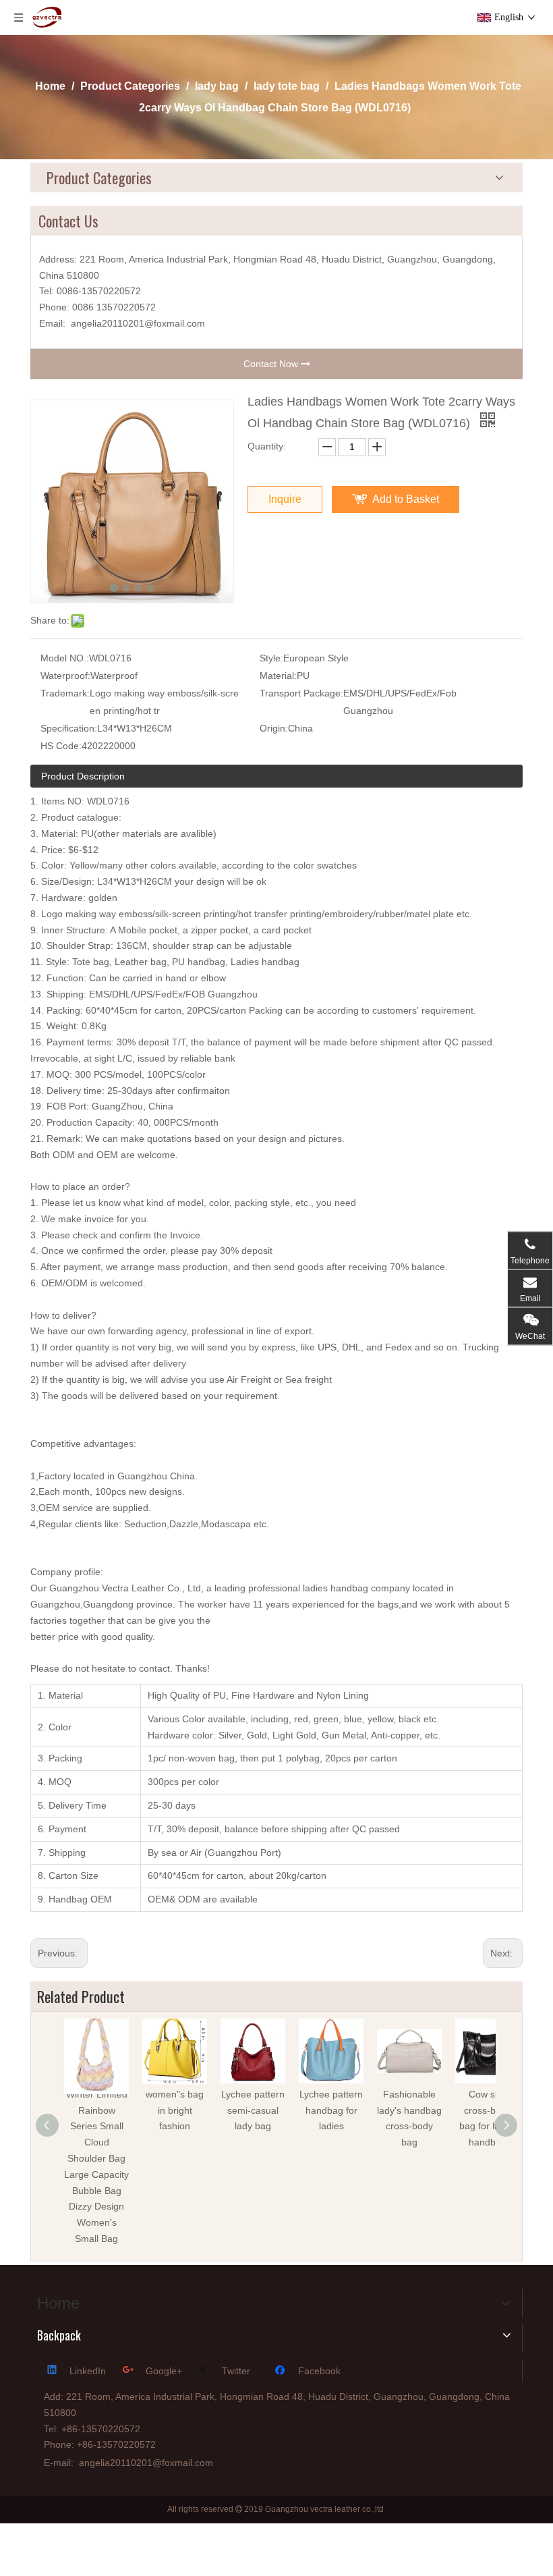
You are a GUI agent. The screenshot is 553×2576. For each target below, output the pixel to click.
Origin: (274, 728)
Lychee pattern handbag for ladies (331, 2110)
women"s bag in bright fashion (175, 2110)
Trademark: (65, 693)
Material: (278, 676)
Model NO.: (65, 658)
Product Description (83, 776)
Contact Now (272, 364)
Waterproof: (65, 676)
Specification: (69, 728)
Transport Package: (301, 693)
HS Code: (61, 746)
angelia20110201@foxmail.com (138, 323)
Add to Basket (406, 499)
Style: (271, 658)
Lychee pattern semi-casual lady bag (253, 2110)
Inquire (285, 499)
